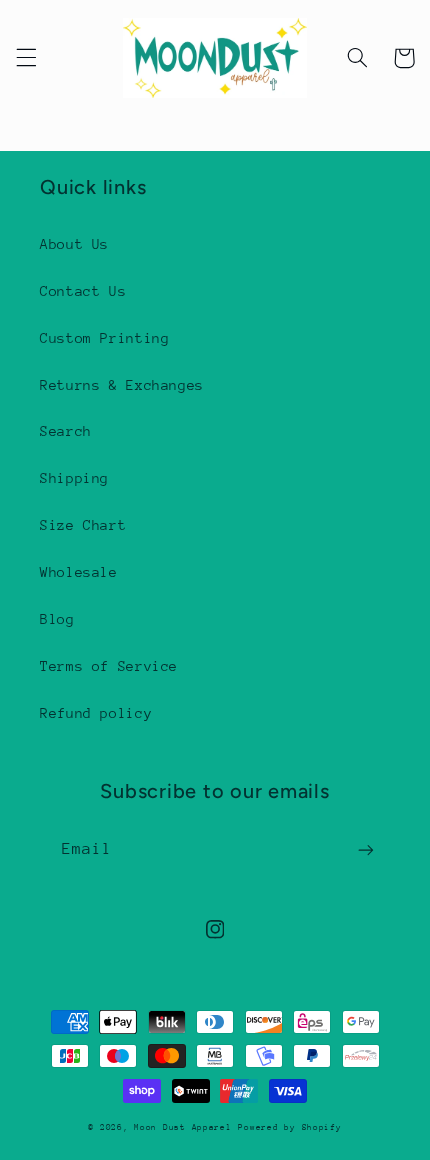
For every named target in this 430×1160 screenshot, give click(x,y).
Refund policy (96, 713)
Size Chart (83, 525)
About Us (74, 244)
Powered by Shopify (289, 1127)
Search (66, 431)
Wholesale (79, 572)
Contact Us (83, 291)
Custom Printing (104, 338)
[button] (26, 58)
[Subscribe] (366, 849)
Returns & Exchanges (122, 385)
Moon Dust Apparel (183, 1127)
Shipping (74, 478)
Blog (57, 619)
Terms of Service (109, 666)
